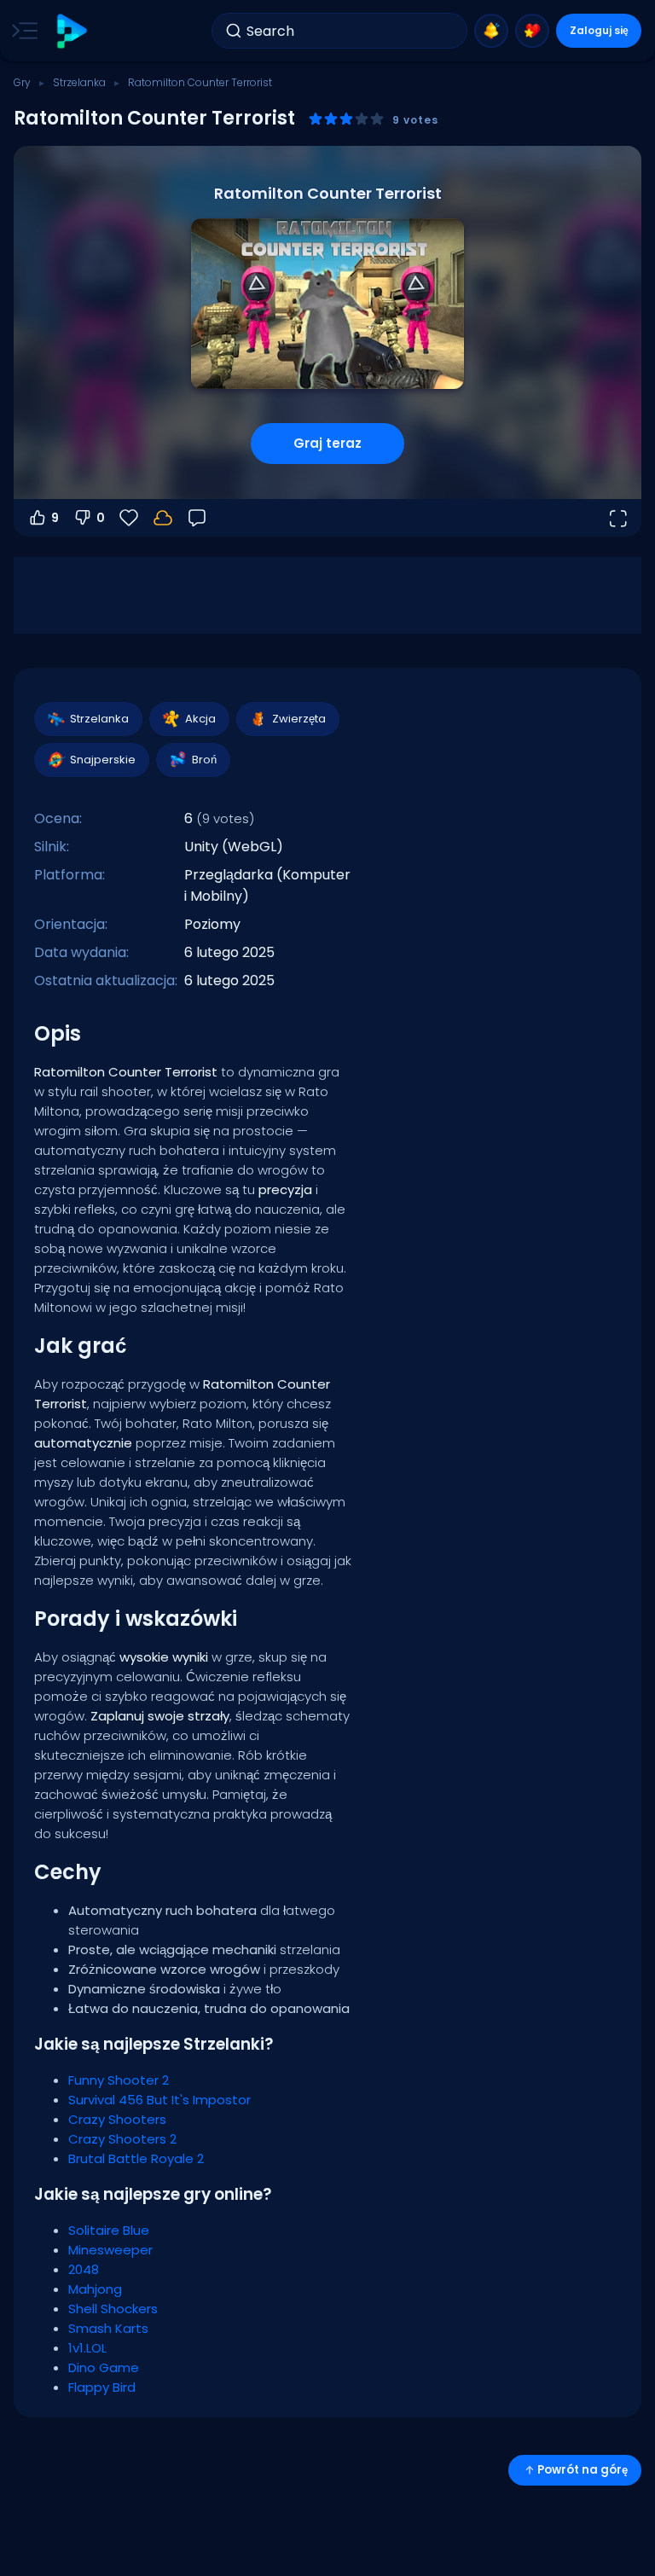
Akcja (200, 719)
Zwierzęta (299, 719)
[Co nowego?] (491, 31)
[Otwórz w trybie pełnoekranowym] (617, 518)
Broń (204, 760)
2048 (84, 2269)
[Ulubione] (532, 31)
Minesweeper (110, 2250)
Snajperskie (103, 760)
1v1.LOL (87, 2348)
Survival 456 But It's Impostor (159, 2100)
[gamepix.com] (71, 31)
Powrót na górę (583, 2470)
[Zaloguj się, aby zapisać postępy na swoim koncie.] (163, 518)
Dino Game (104, 2367)
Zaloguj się (599, 30)
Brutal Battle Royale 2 (136, 2158)
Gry (22, 82)
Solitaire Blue (109, 2230)
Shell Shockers (113, 2309)
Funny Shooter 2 (119, 2080)
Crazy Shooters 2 (122, 2139)
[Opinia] (197, 518)
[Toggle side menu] (21, 31)
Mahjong (95, 2289)
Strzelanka (79, 82)
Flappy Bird (102, 2387)
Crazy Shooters (117, 2119)
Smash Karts (108, 2328)
